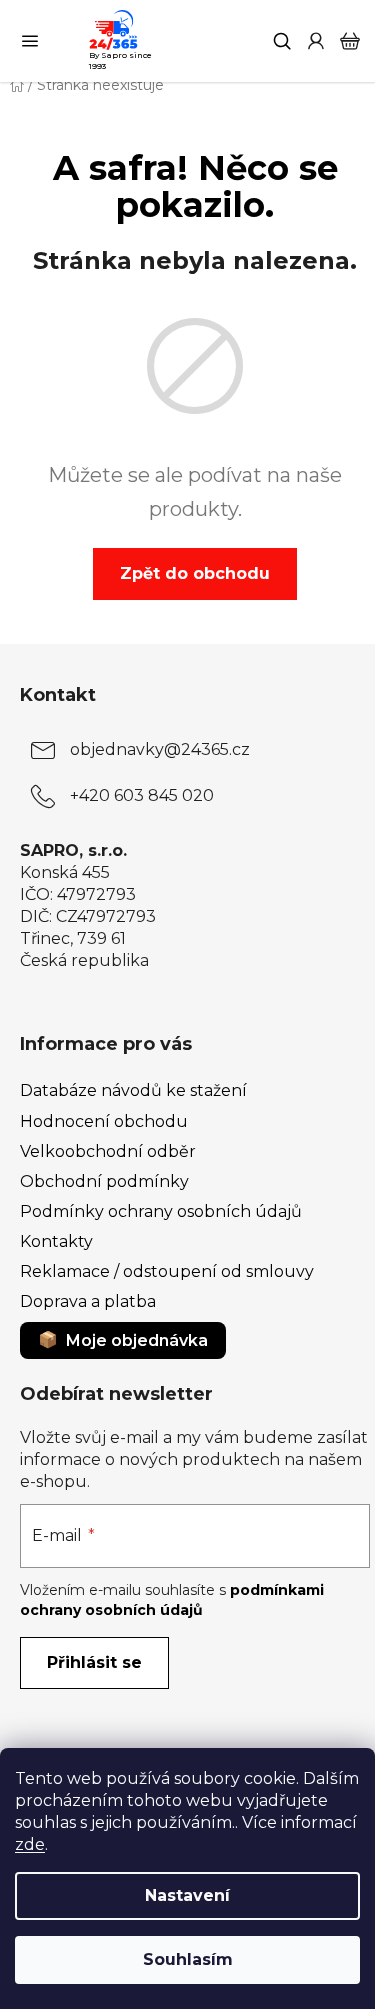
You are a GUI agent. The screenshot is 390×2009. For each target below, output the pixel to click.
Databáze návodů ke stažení (133, 1090)
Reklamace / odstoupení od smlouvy (167, 1271)
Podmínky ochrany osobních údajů (161, 1211)
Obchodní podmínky (104, 1181)
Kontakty (56, 1241)
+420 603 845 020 (142, 795)
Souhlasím (188, 1959)
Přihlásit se (94, 1662)
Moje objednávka (137, 1340)
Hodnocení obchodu (104, 1121)
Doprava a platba (88, 1301)
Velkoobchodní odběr (108, 1151)
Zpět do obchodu (195, 573)
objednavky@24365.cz (160, 749)
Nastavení (187, 1895)
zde (30, 1844)
